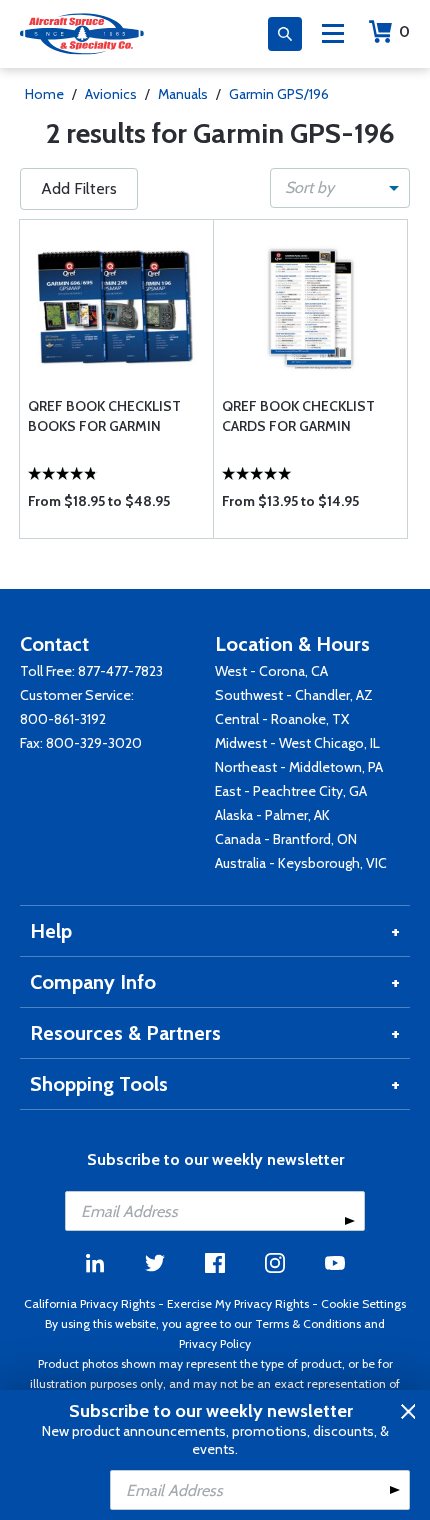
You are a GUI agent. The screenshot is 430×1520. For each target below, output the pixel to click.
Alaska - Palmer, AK (272, 815)
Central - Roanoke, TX (282, 719)
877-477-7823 (120, 671)
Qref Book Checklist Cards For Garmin (298, 416)
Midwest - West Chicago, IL (297, 743)
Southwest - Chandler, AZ (294, 695)
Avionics (111, 94)
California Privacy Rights (89, 1303)
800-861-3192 (63, 719)
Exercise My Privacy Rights (238, 1303)
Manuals (183, 94)
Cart (404, 31)
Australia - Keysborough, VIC (301, 863)
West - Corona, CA (271, 671)
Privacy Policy (215, 1343)
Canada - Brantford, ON (286, 839)
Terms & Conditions (308, 1323)
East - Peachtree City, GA (291, 791)
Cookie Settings (363, 1303)
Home (44, 94)
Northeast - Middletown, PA (299, 767)
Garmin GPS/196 (279, 94)
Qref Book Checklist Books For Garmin (104, 416)
